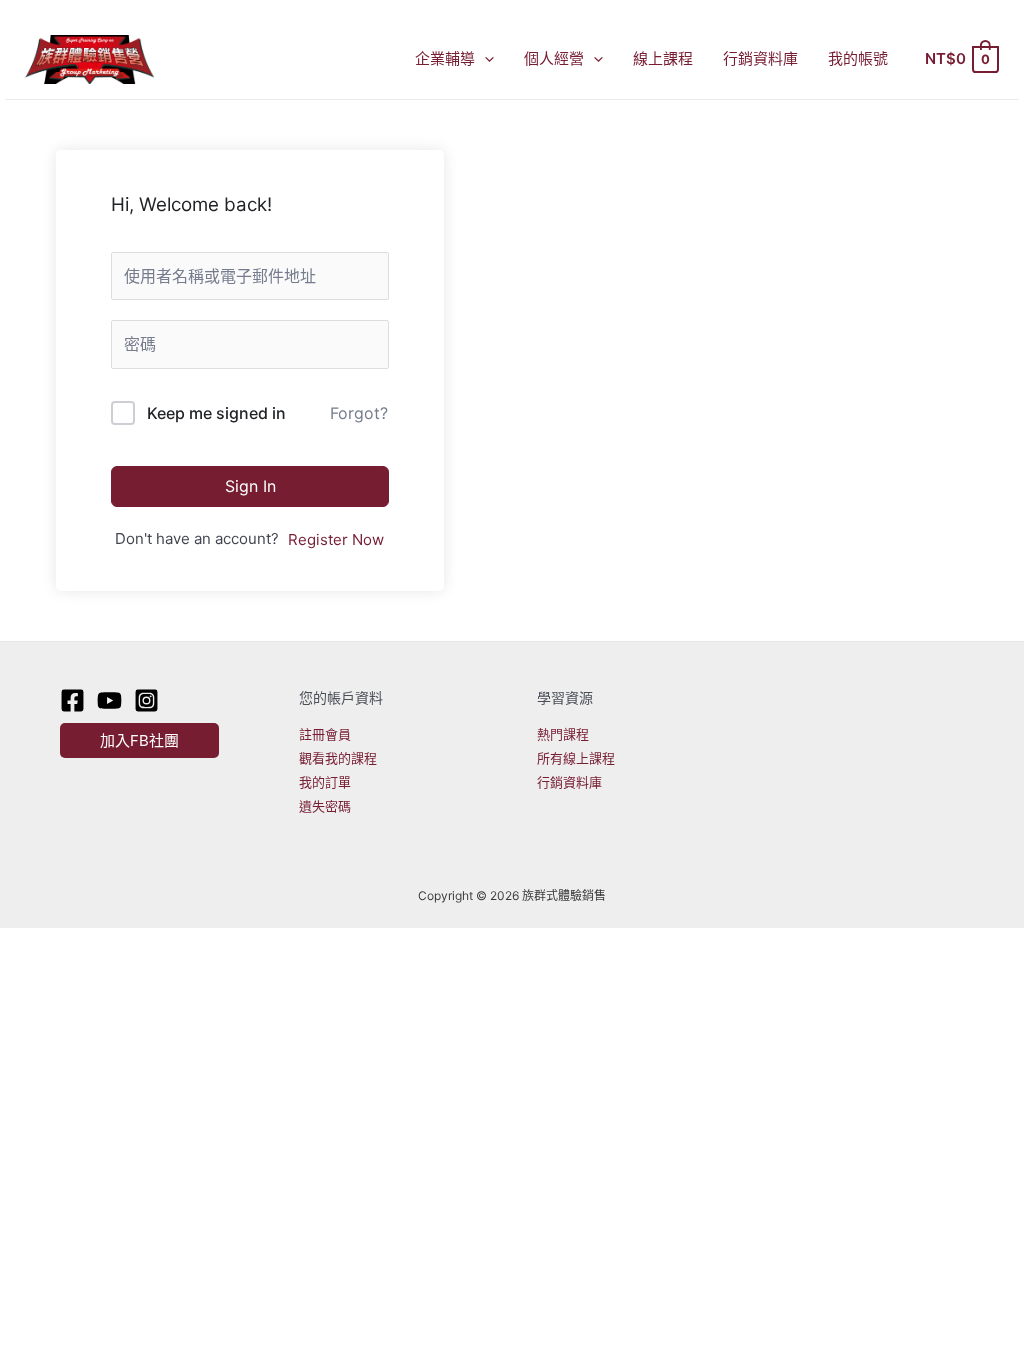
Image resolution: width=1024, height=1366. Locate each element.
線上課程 (663, 58)
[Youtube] (109, 700)
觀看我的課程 (338, 758)
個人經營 (554, 58)
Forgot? (359, 413)
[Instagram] (146, 700)
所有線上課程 (576, 758)
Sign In (250, 486)
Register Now (336, 539)
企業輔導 (445, 58)
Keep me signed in (216, 413)
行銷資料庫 (760, 58)
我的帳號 (858, 58)
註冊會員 (325, 734)
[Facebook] (72, 700)
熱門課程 (563, 734)
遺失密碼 (325, 806)
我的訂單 (325, 782)
